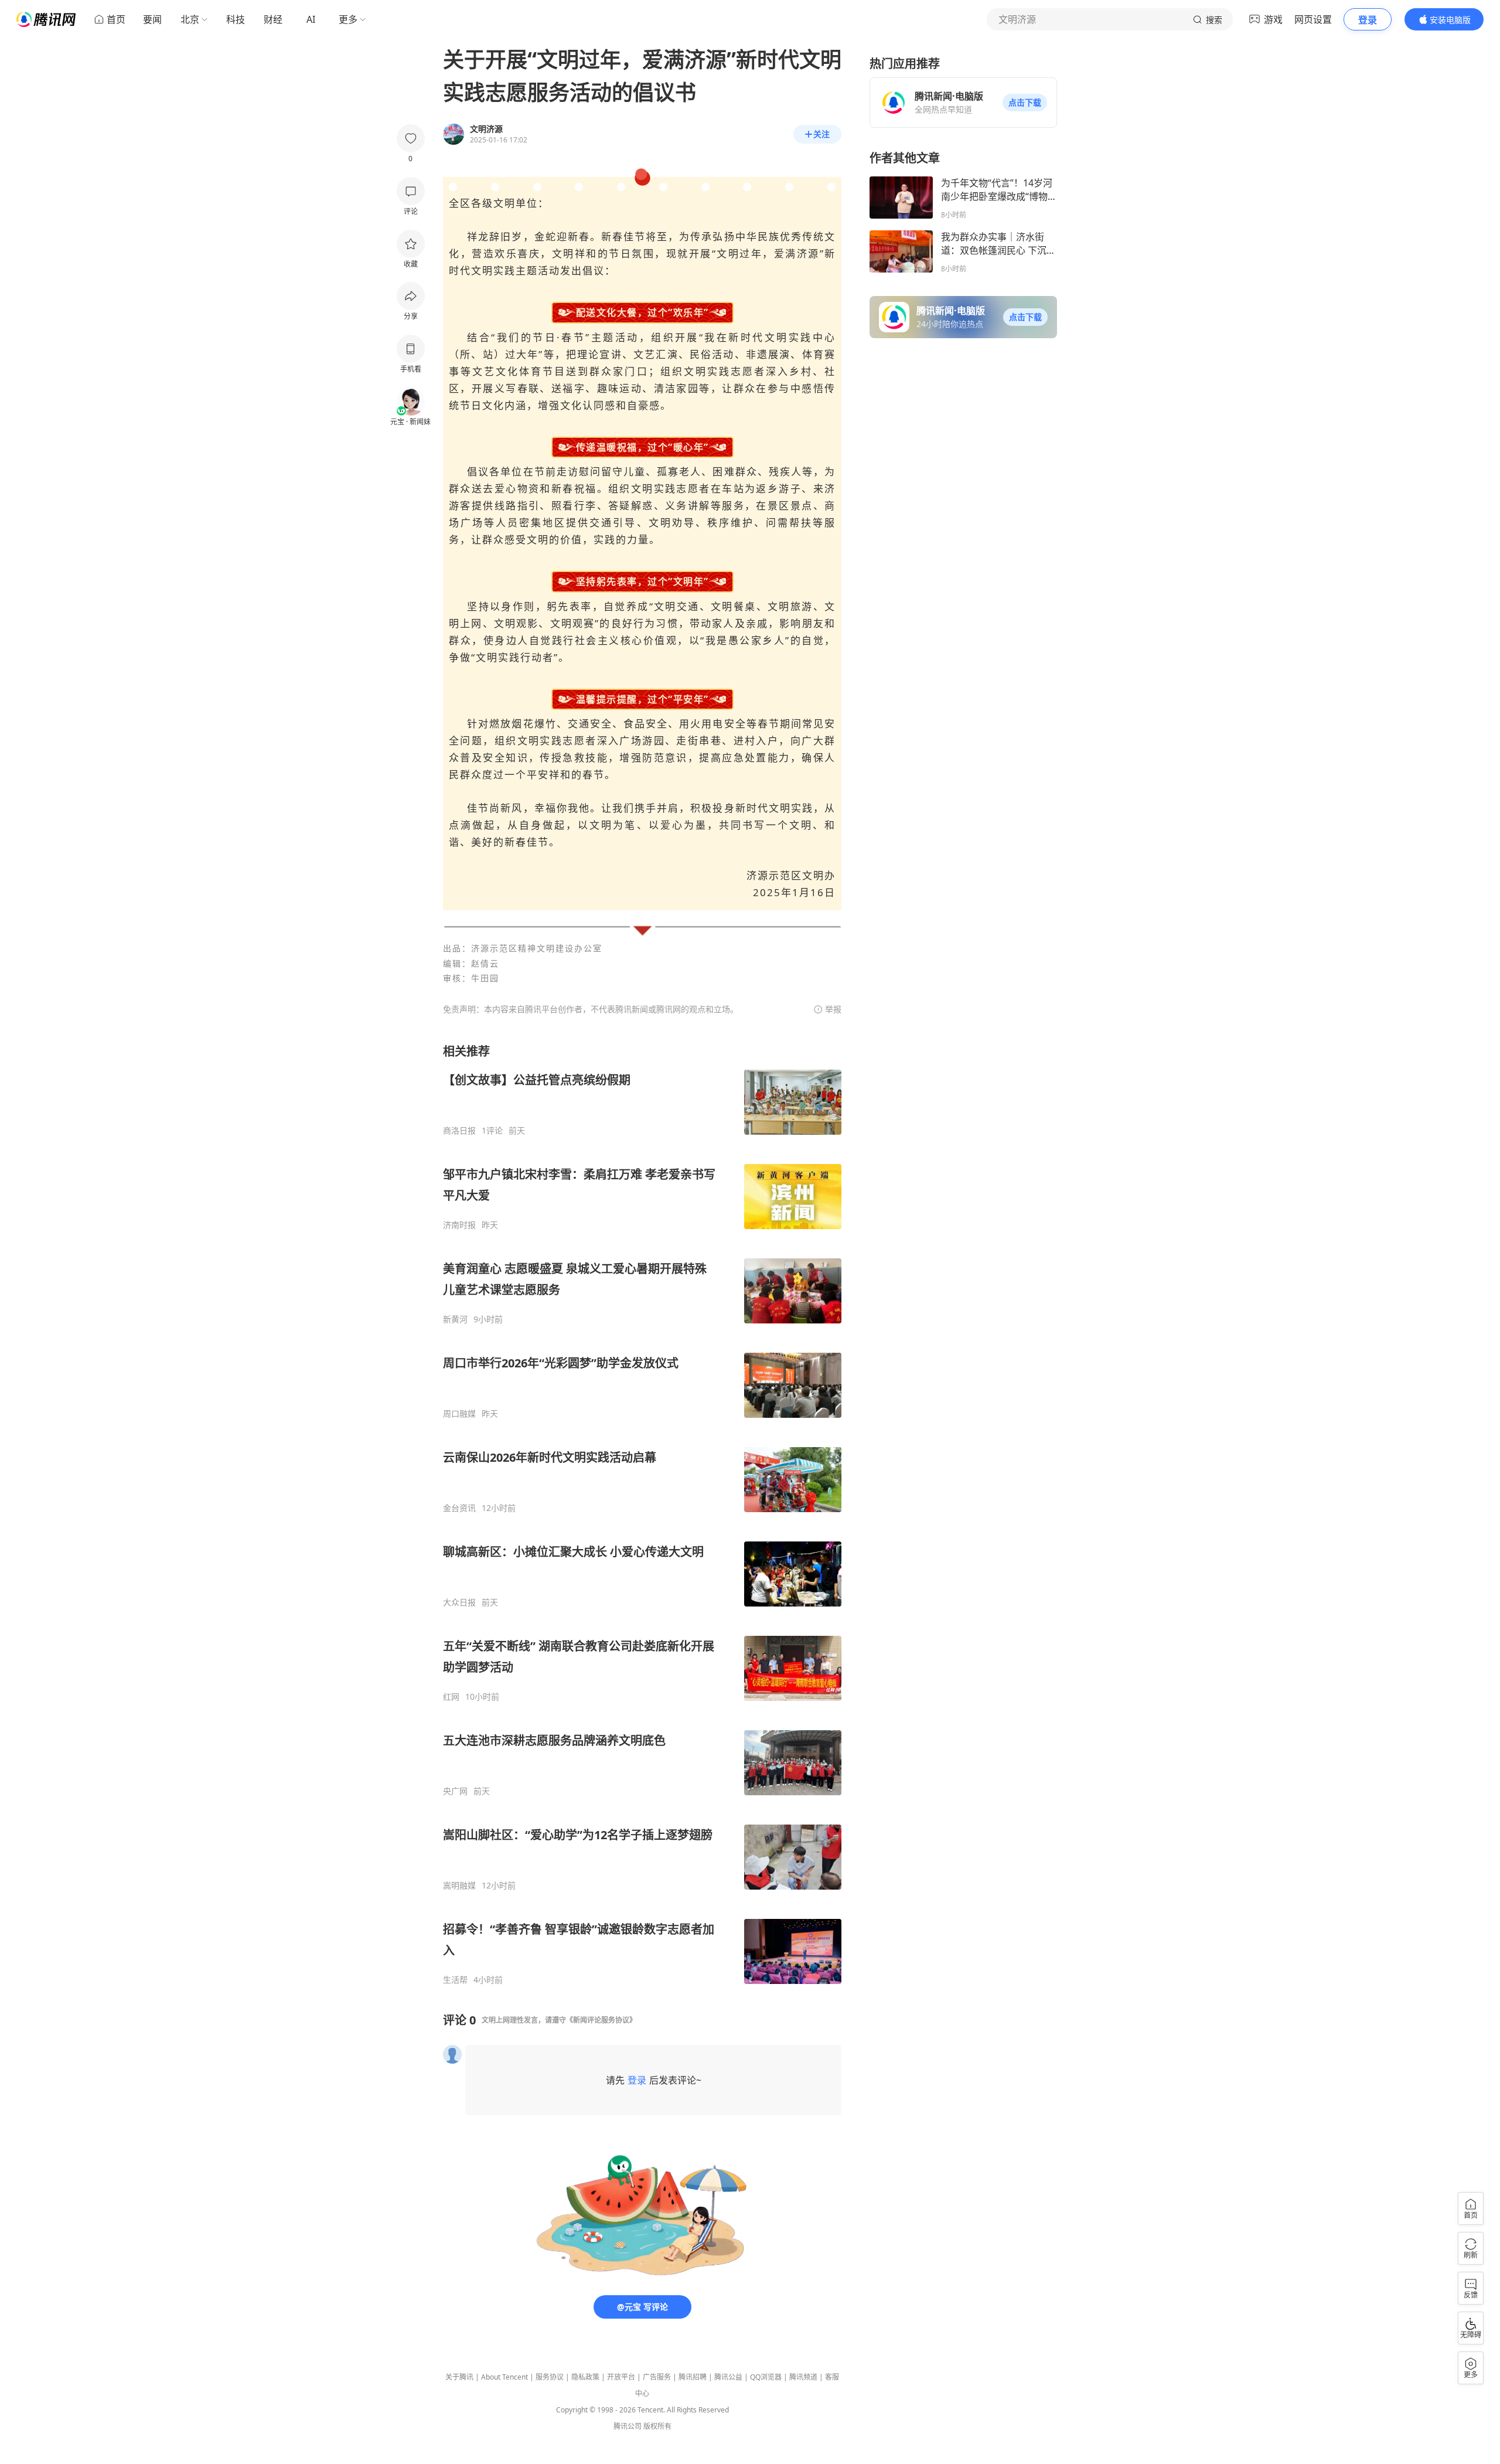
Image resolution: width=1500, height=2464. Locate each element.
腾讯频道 (803, 2377)
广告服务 (657, 2377)
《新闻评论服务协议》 (601, 2020)
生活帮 (455, 1980)
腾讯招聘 (693, 2377)
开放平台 (621, 2377)
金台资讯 (459, 1508)
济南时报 (459, 1225)
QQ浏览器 (766, 2377)
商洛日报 (459, 1131)
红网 (451, 1697)
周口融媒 (459, 1414)
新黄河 (455, 1319)
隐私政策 (585, 2377)
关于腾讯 (459, 2377)
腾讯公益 (728, 2377)
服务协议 (550, 2377)
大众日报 (459, 1602)
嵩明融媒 (459, 1886)
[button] (1025, 103)
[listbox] (642, 1514)
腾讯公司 (628, 2426)
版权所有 (657, 2426)
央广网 (455, 1791)
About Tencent (504, 2377)
